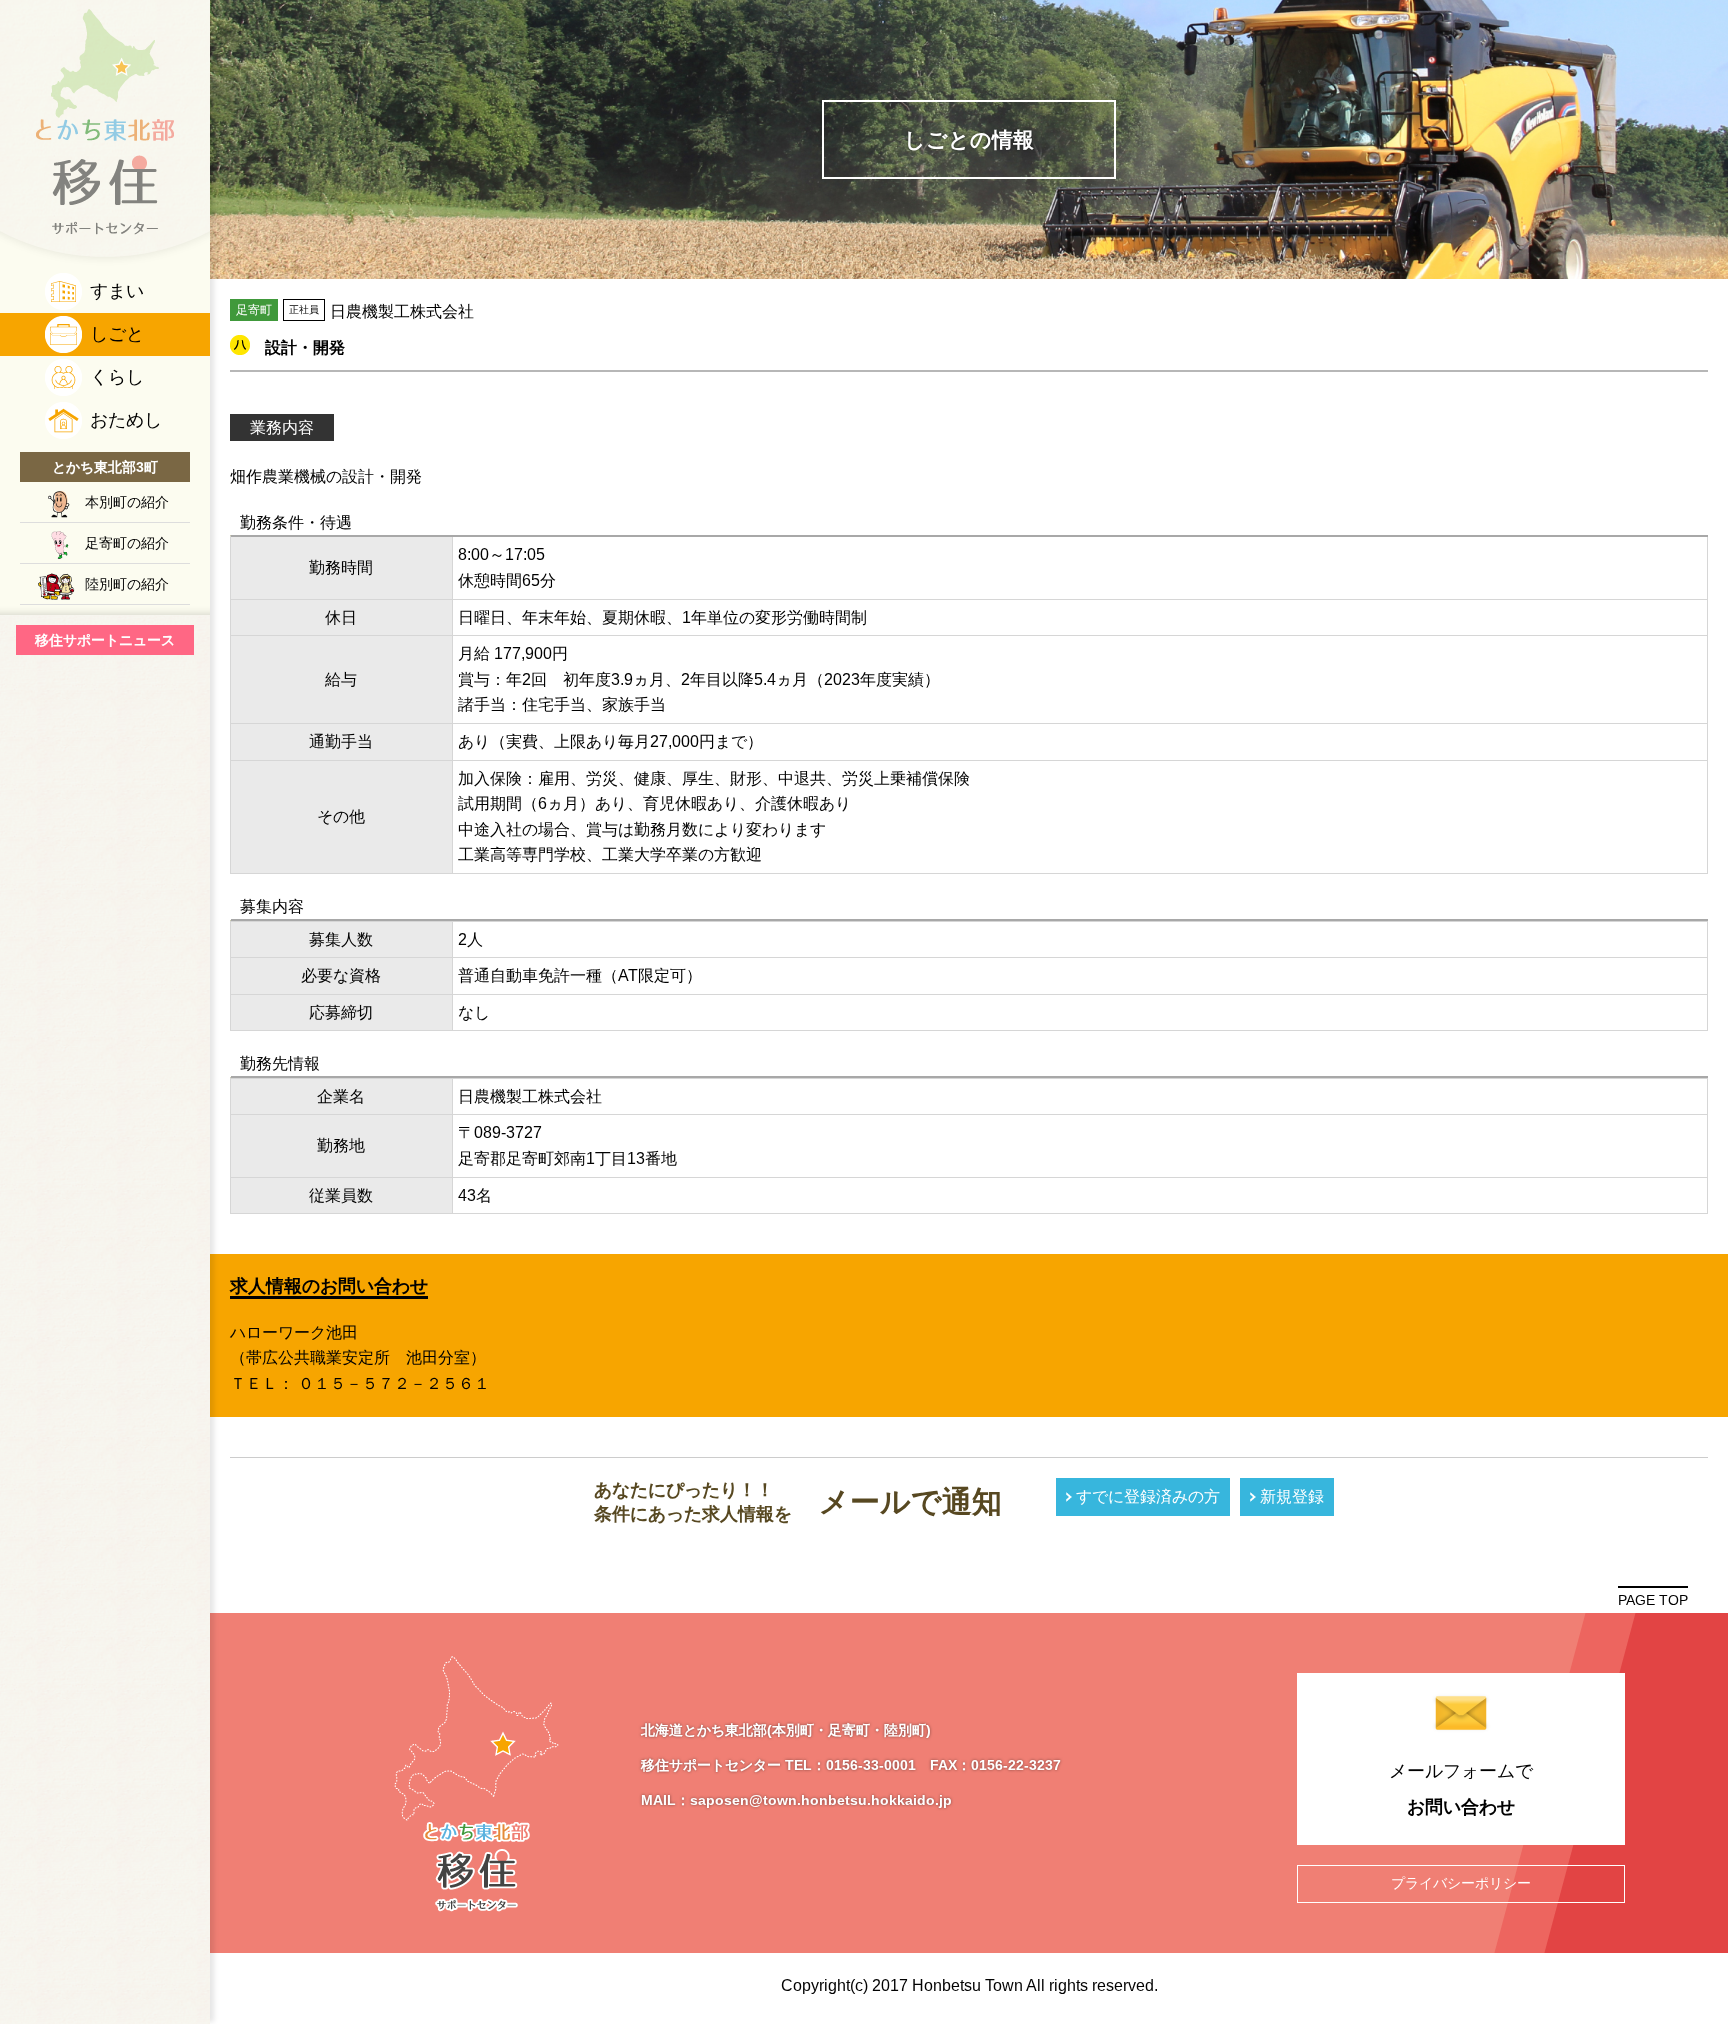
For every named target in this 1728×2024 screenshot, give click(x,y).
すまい (117, 291)
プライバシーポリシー (1461, 1883)
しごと (117, 334)
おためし (126, 420)
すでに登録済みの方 (1148, 1496)
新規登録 (1292, 1496)
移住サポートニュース (105, 640)
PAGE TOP (1653, 1600)
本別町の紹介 (127, 502)
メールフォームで (1461, 1789)
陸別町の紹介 (127, 584)
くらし (117, 377)
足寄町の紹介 (127, 543)
